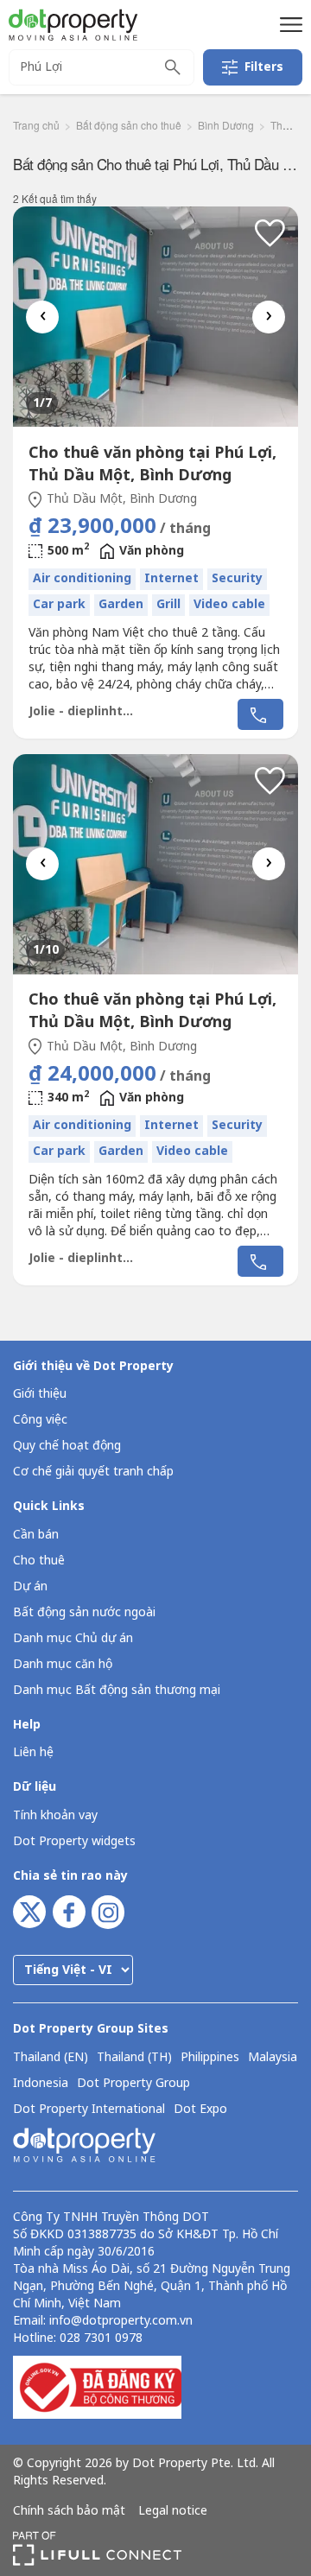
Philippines (210, 2058)
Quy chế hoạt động (67, 1446)
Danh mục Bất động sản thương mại (117, 1690)
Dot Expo (200, 2110)
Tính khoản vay (55, 1815)
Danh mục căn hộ (63, 1664)
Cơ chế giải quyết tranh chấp (93, 1472)
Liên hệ (33, 1752)
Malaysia (273, 2058)
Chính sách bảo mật (69, 2511)
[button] (289, 24)
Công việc (40, 1420)
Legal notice (173, 2511)
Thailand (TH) (134, 2058)
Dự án (30, 1586)
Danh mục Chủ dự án (73, 1638)
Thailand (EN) (51, 2058)
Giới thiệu (40, 1394)
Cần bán (36, 1535)
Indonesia (41, 2084)
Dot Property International (89, 2110)
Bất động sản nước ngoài (84, 1612)
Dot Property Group (133, 2084)
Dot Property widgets (74, 1841)
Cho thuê (39, 1561)
